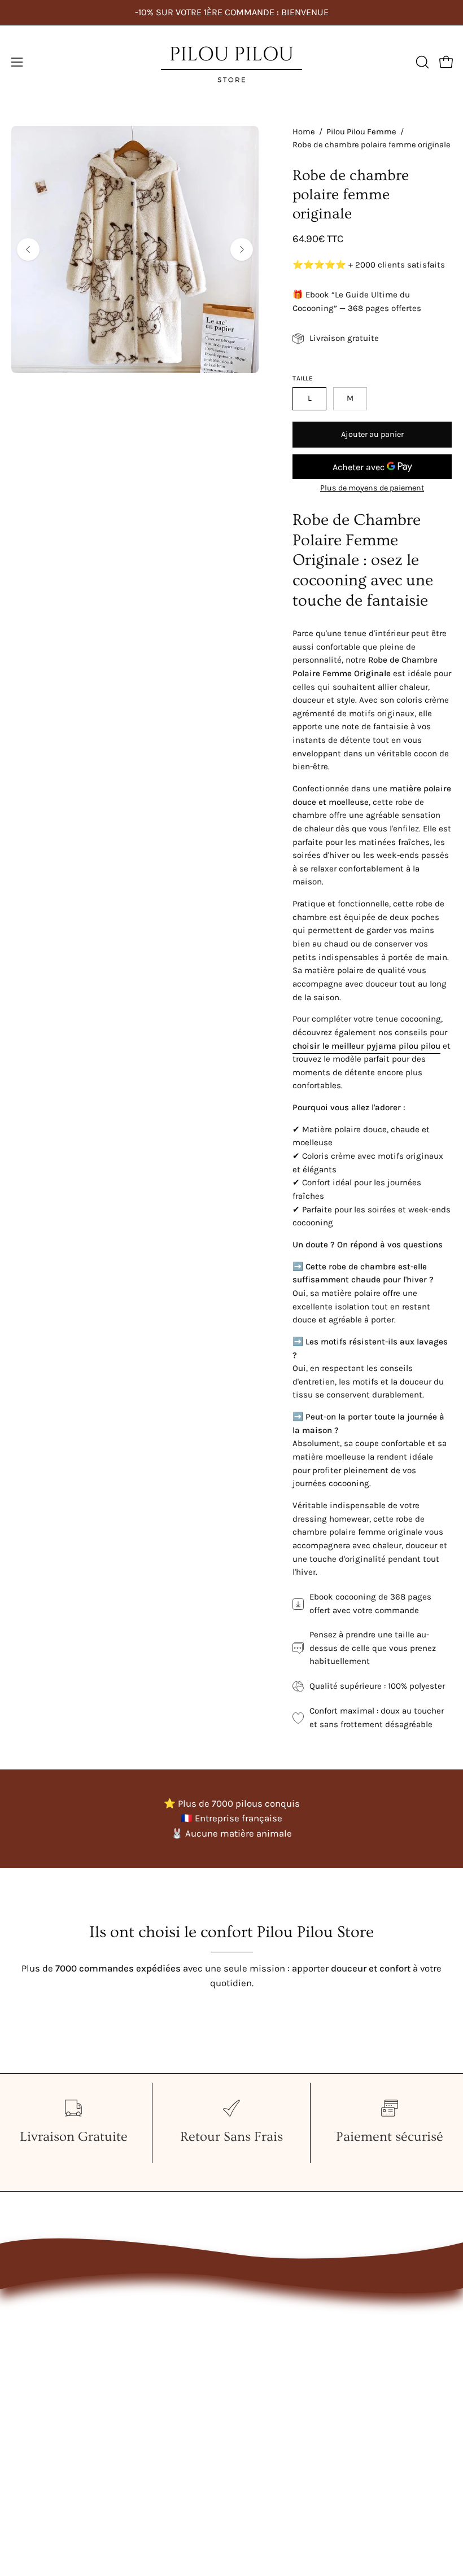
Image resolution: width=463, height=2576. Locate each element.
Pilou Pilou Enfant (49, 2354)
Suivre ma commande (291, 2374)
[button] (421, 62)
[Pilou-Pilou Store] (231, 62)
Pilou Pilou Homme (52, 2335)
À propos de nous (280, 2335)
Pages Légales (273, 2354)
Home (304, 132)
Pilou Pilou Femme (361, 132)
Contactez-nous (277, 2316)
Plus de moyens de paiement (372, 488)
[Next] (242, 249)
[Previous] (28, 249)
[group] (231, 12)
